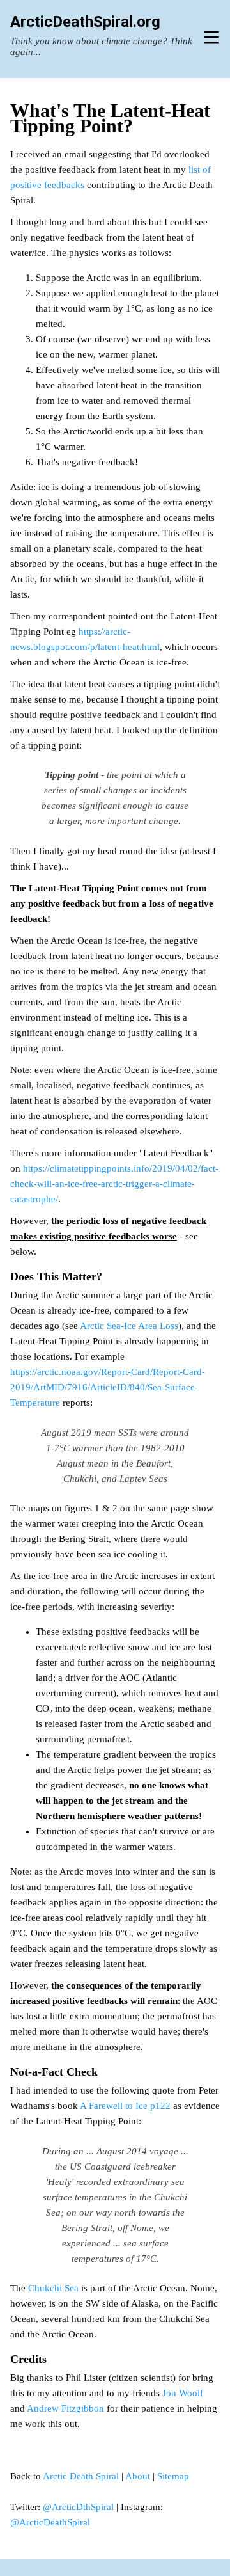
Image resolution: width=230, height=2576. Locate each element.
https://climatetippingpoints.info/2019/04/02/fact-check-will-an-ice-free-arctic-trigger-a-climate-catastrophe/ (114, 1184)
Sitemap (173, 2476)
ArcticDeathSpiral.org (85, 22)
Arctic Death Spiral (81, 2476)
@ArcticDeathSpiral (50, 2522)
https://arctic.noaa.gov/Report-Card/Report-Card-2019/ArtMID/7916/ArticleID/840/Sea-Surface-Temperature (108, 1387)
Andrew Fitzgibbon (65, 2408)
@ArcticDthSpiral (78, 2507)
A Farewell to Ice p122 (125, 2106)
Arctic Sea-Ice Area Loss (129, 1326)
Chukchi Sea (53, 2288)
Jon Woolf (183, 2393)
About (138, 2476)
